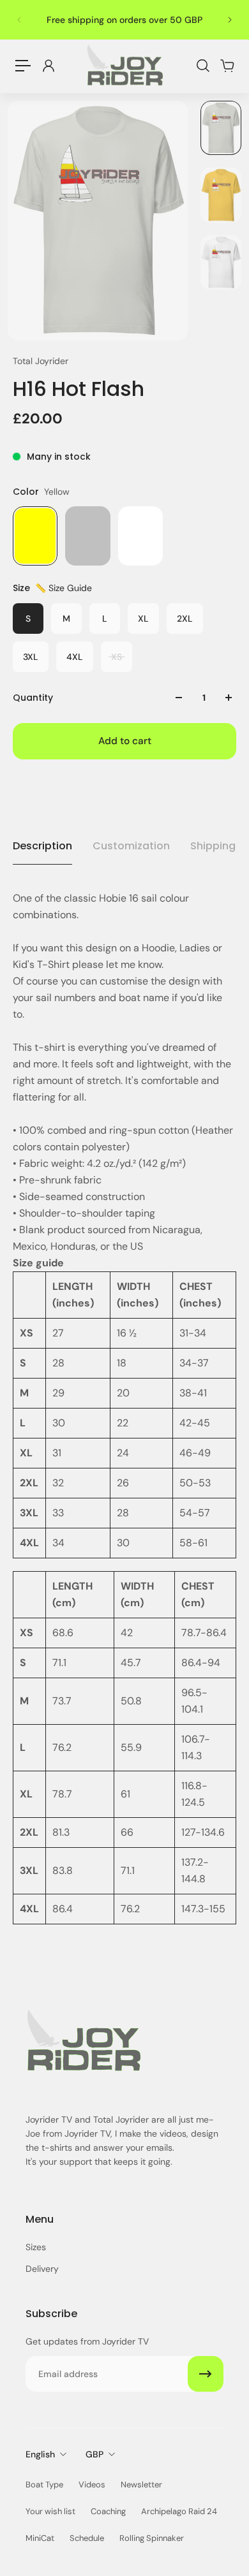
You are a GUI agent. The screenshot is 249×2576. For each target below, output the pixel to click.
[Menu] (23, 66)
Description (42, 846)
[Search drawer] (202, 66)
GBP (94, 2454)
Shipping (213, 846)
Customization (131, 846)
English (40, 2454)
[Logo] (124, 66)
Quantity (33, 698)
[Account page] (48, 66)
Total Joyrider (41, 361)
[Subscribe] (206, 2374)
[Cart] (227, 66)
